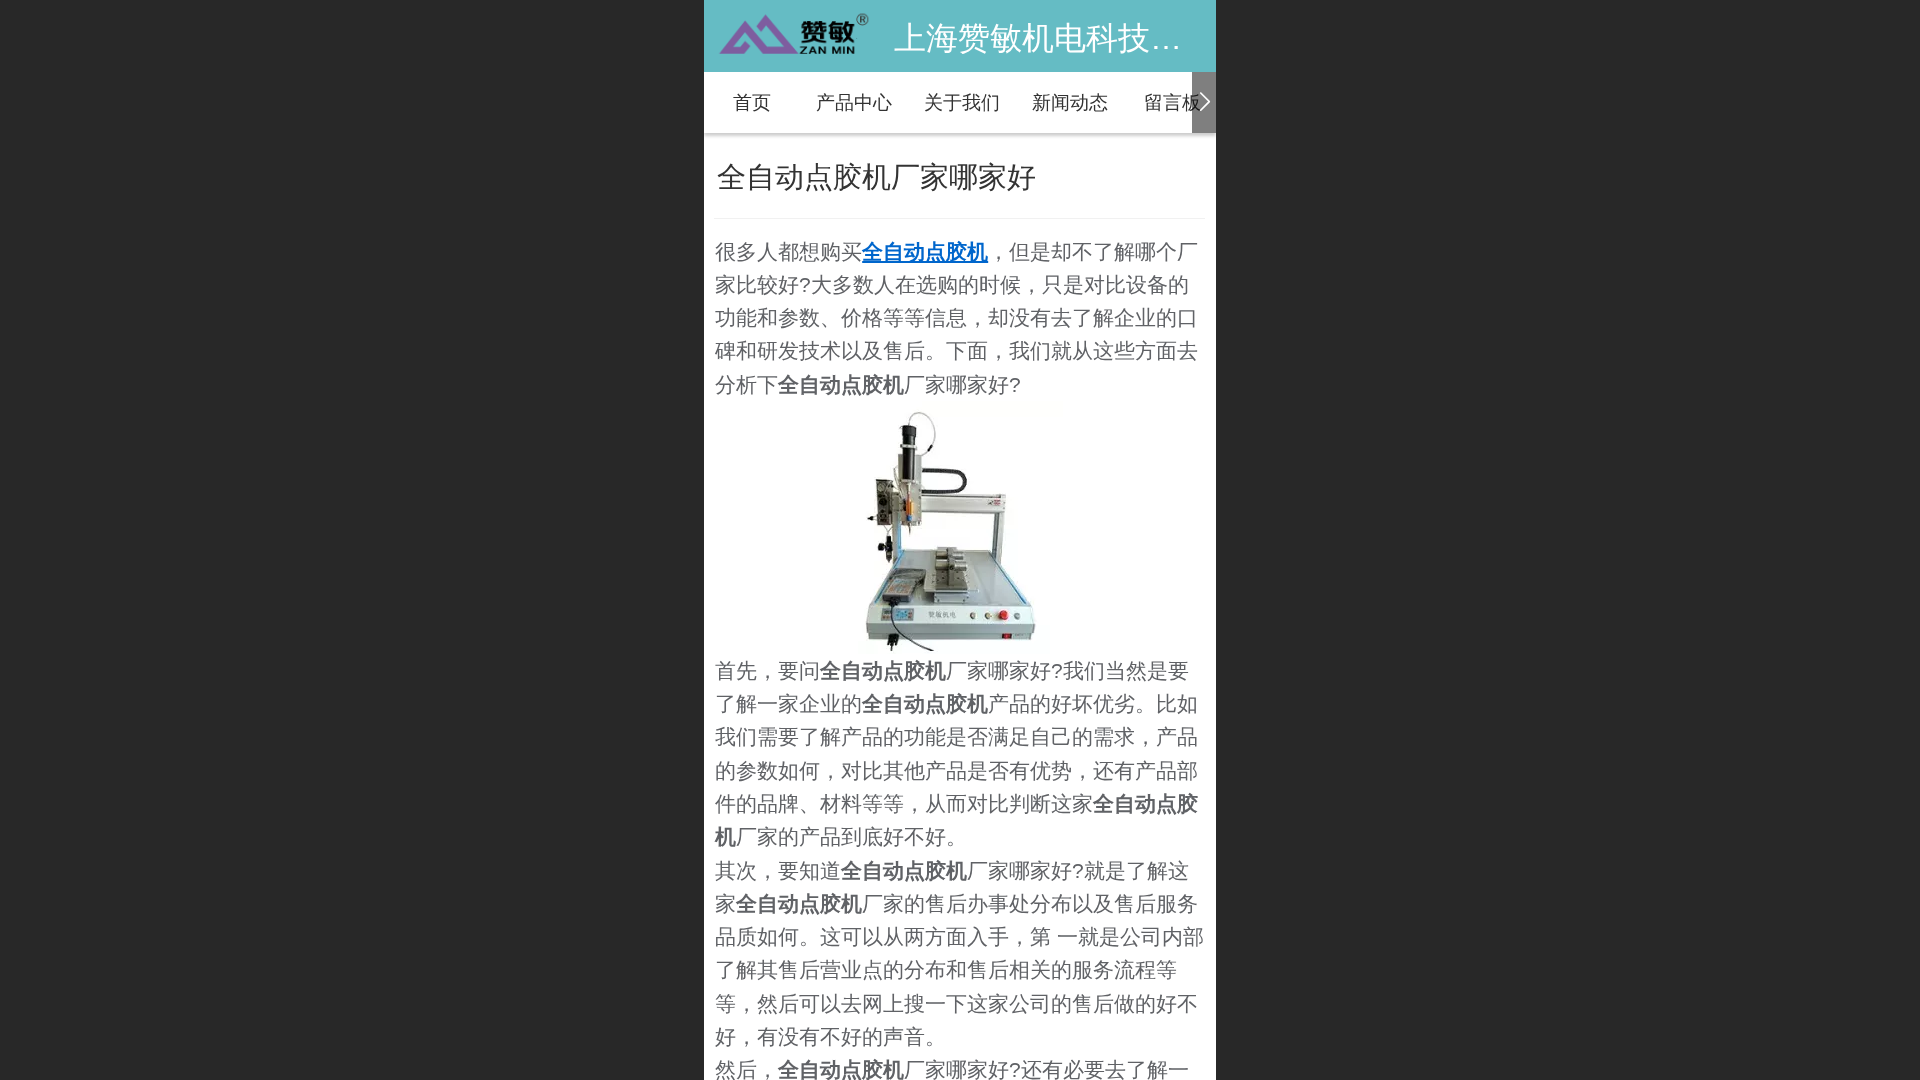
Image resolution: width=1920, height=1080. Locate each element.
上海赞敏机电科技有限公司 (1086, 38)
